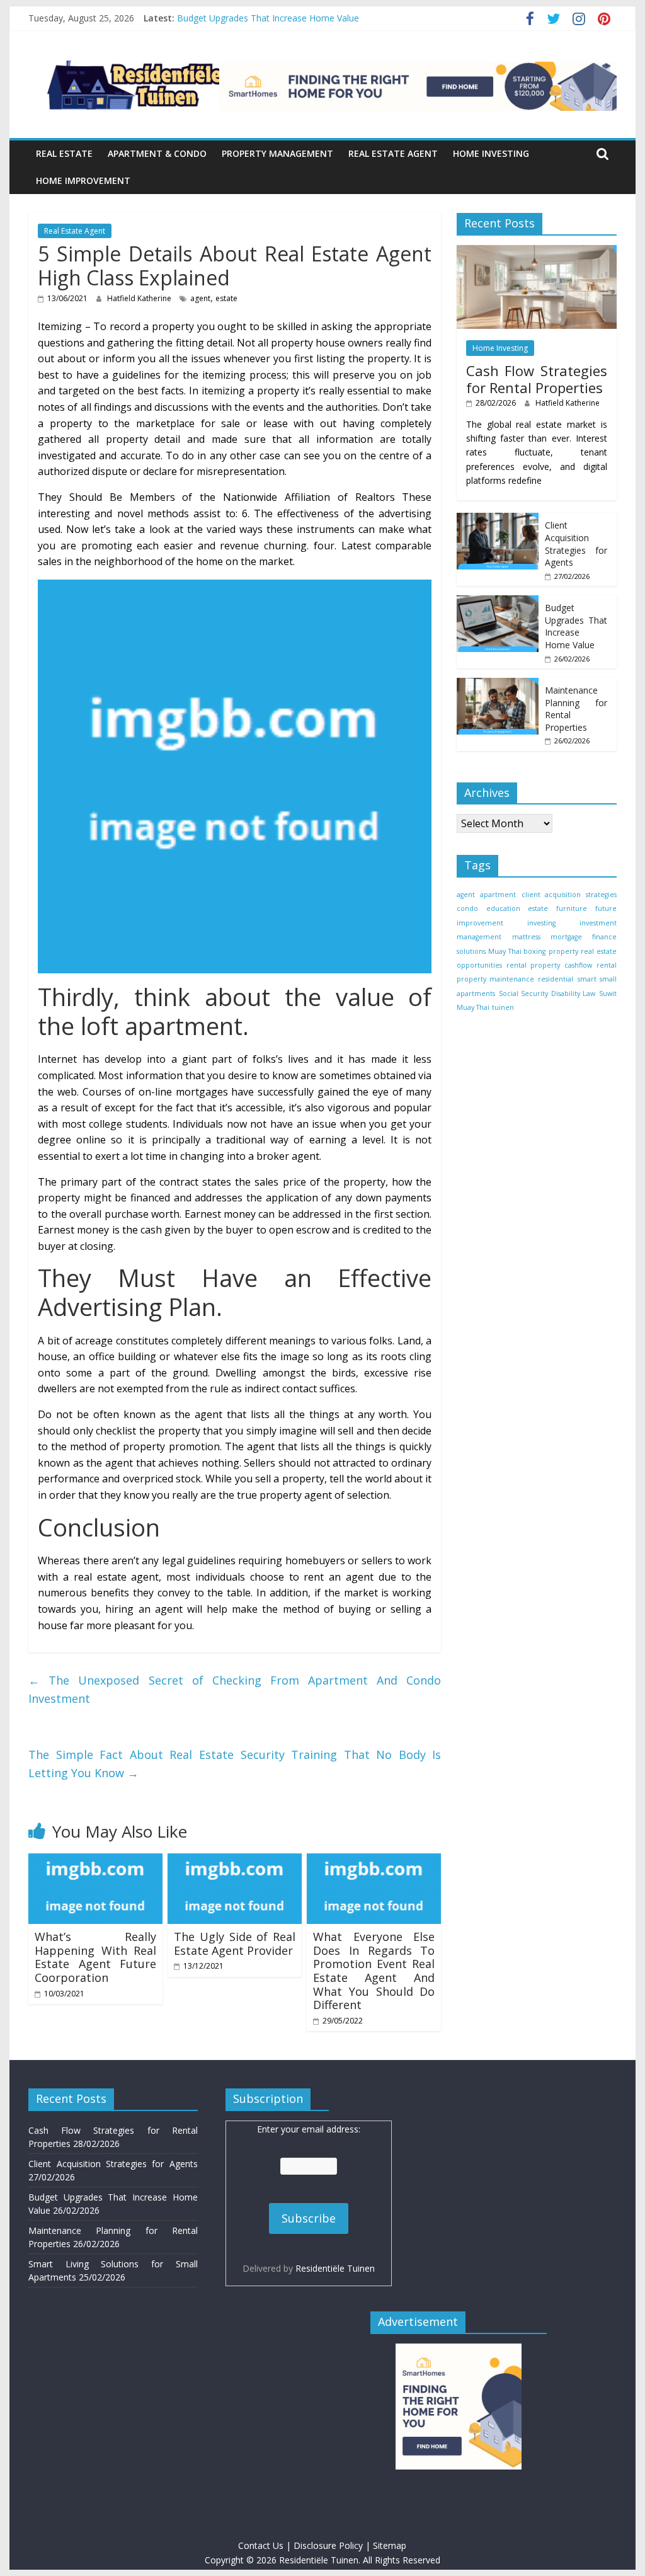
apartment (498, 895)
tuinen (503, 1007)
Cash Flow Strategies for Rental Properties (537, 379)
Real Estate (64, 153)
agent (200, 298)
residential (556, 979)
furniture (572, 908)
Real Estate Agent (393, 153)
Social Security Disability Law (547, 993)
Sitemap (390, 2545)
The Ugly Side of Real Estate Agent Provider (235, 1943)
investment (598, 923)
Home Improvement (83, 180)
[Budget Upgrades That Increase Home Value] (498, 602)
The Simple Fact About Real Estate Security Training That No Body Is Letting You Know (235, 1764)
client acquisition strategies (569, 895)
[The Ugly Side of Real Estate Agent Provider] (235, 1861)
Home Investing (491, 153)
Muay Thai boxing (517, 951)
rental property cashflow (549, 965)
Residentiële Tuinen (335, 2268)
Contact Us (261, 2545)
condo (467, 908)
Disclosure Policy (328, 2545)
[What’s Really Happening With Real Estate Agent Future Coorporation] (95, 1861)
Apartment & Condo (157, 153)
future (606, 908)
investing (541, 923)
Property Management (277, 153)
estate (226, 298)
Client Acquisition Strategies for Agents (576, 544)
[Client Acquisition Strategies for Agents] (498, 519)
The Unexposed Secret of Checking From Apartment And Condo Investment (235, 1689)
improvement (480, 923)
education (503, 908)
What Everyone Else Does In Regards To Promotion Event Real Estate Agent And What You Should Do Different (374, 1971)
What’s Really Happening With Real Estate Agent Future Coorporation (95, 1957)
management (479, 937)
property (563, 951)
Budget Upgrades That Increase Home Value (268, 22)
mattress (526, 937)
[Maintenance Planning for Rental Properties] (498, 684)
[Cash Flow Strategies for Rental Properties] (537, 252)
